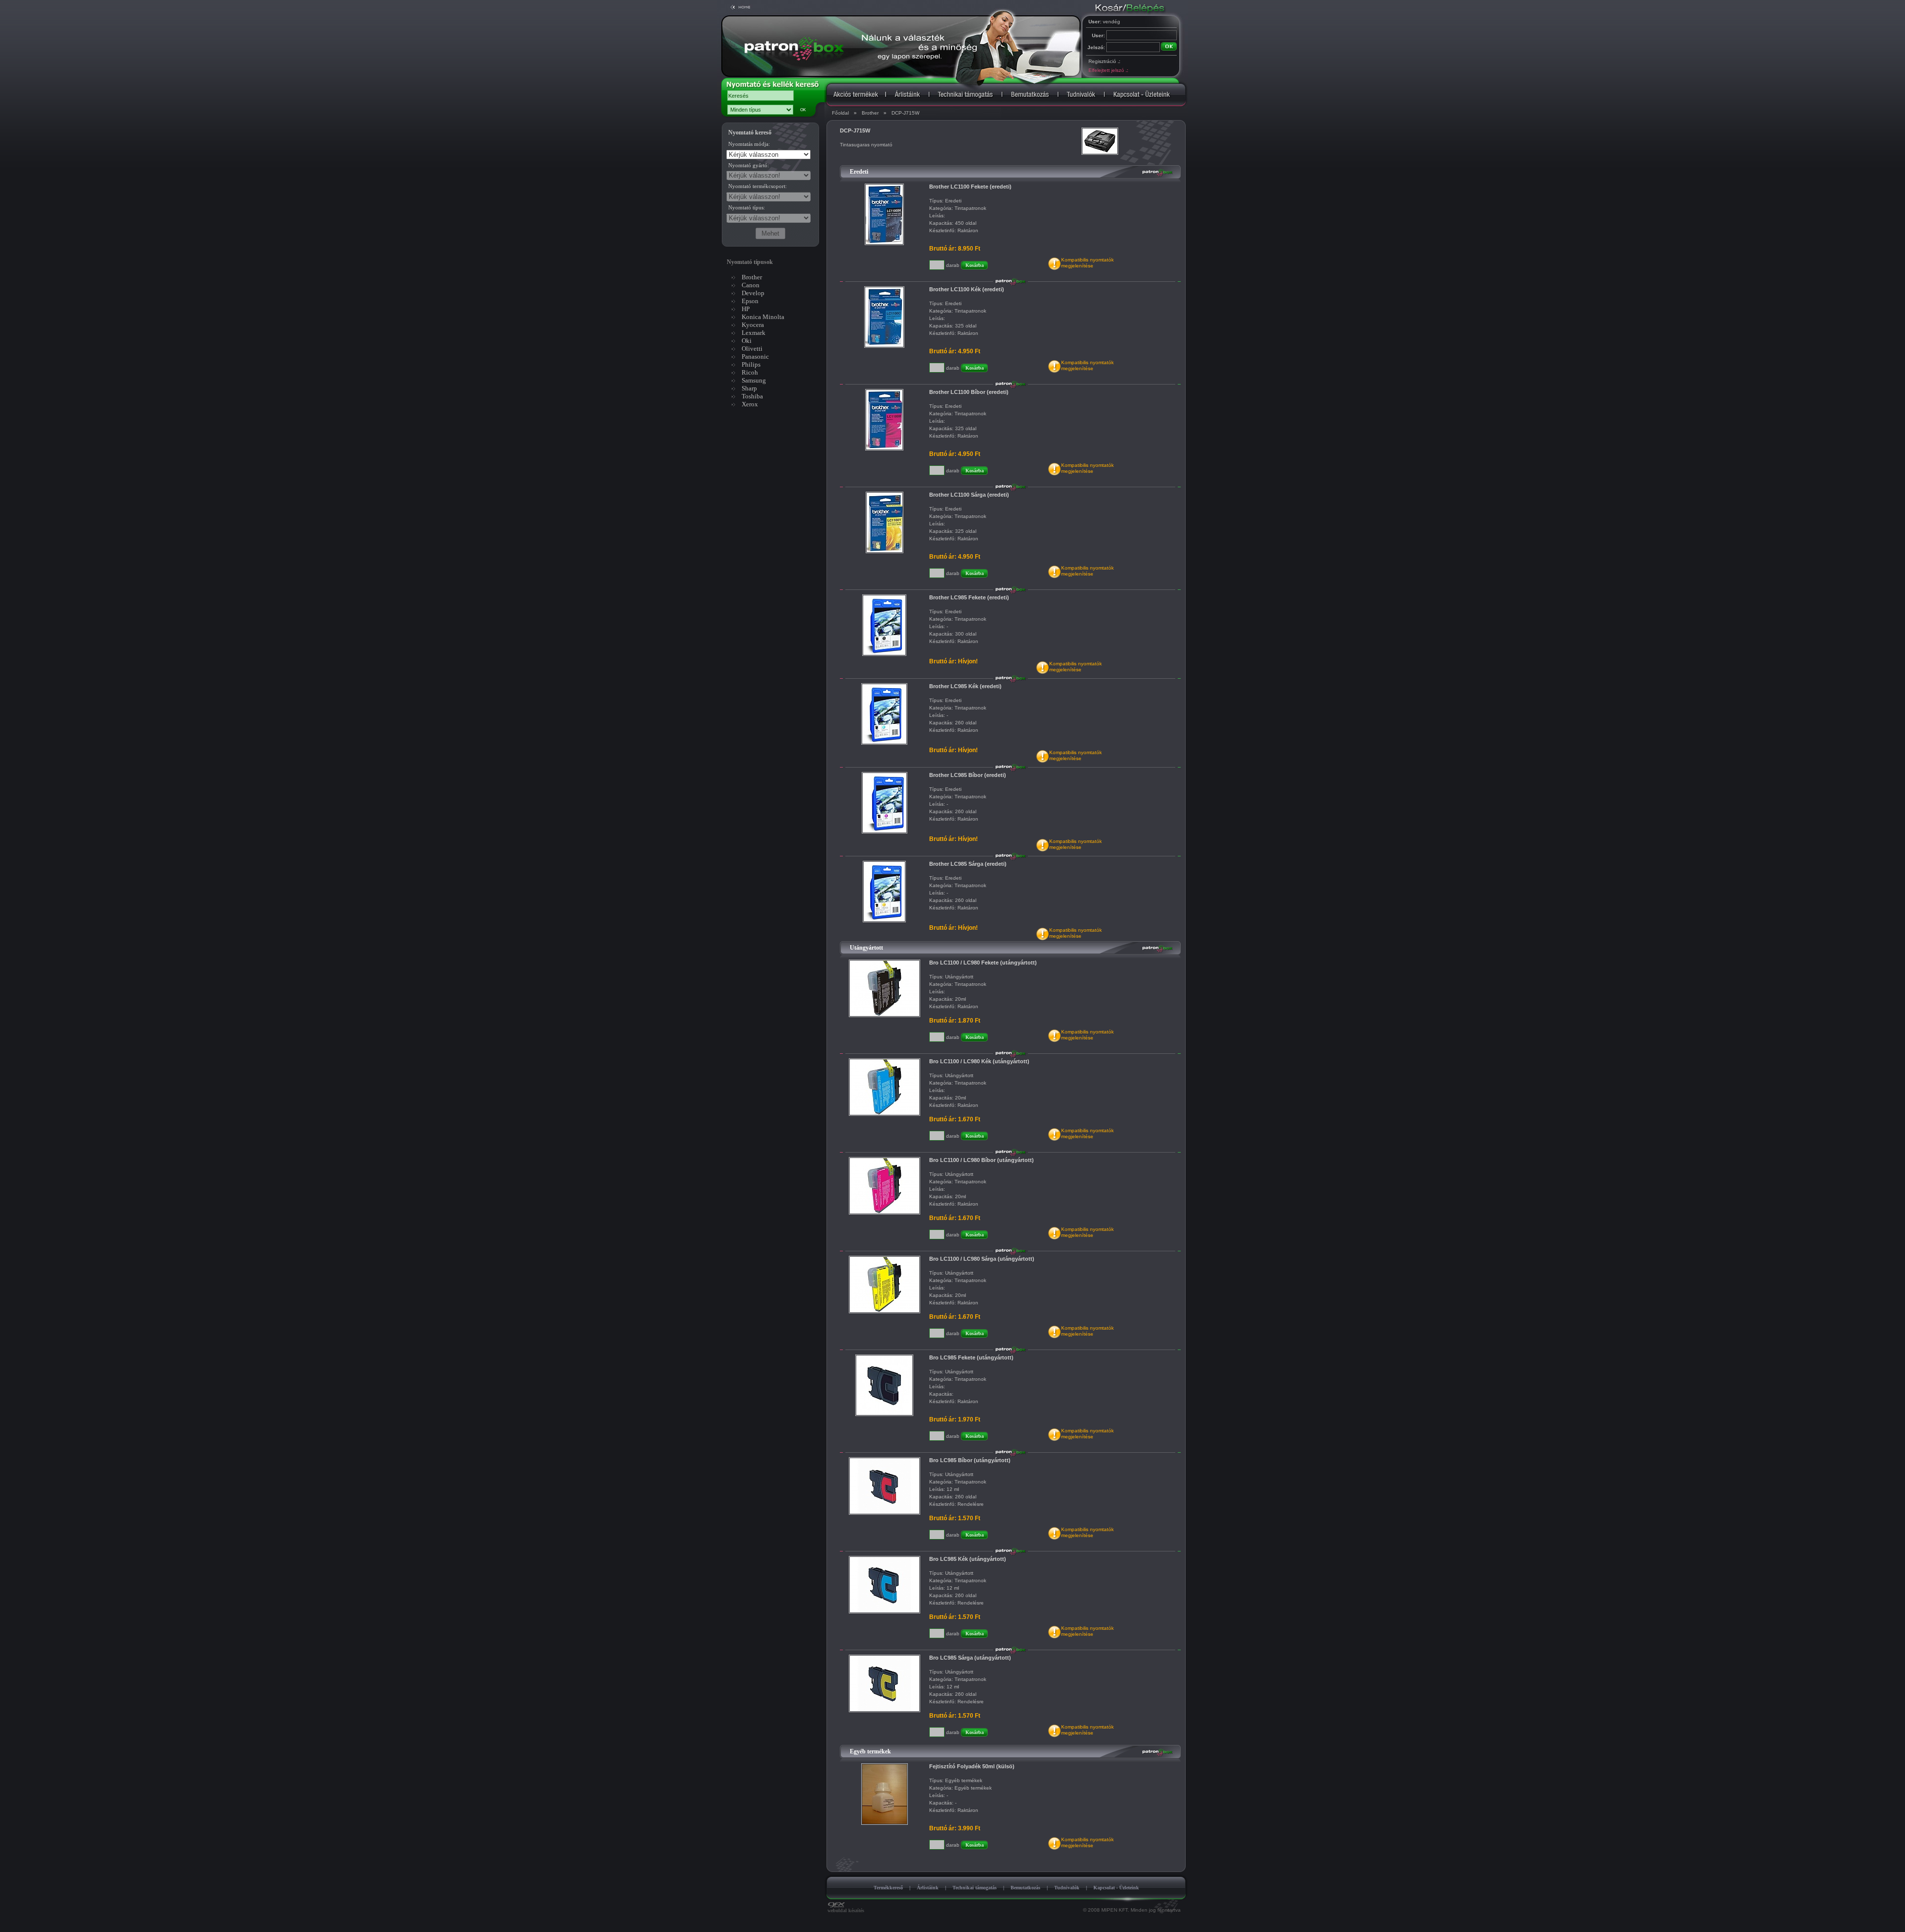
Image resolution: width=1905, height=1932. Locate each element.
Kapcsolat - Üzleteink (1116, 1888)
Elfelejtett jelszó (1108, 70)
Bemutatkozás (1025, 1888)
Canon (751, 285)
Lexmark (754, 333)
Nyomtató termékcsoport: (758, 186)
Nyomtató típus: (747, 207)
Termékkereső (888, 1888)
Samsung (754, 380)
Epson (750, 301)
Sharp (749, 388)
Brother (870, 113)
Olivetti (752, 349)
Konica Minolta (763, 317)
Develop (753, 293)
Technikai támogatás (975, 1888)
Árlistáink (928, 1888)
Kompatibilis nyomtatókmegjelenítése (1087, 263)
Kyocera (753, 325)
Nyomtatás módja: (749, 144)
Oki (747, 341)
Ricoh (750, 372)
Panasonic (755, 356)
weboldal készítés (846, 1910)
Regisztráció (1104, 61)
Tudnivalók (1067, 1888)
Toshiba (752, 396)
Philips (751, 364)
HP (746, 309)
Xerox (750, 404)
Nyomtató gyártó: (749, 165)
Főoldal (840, 113)
